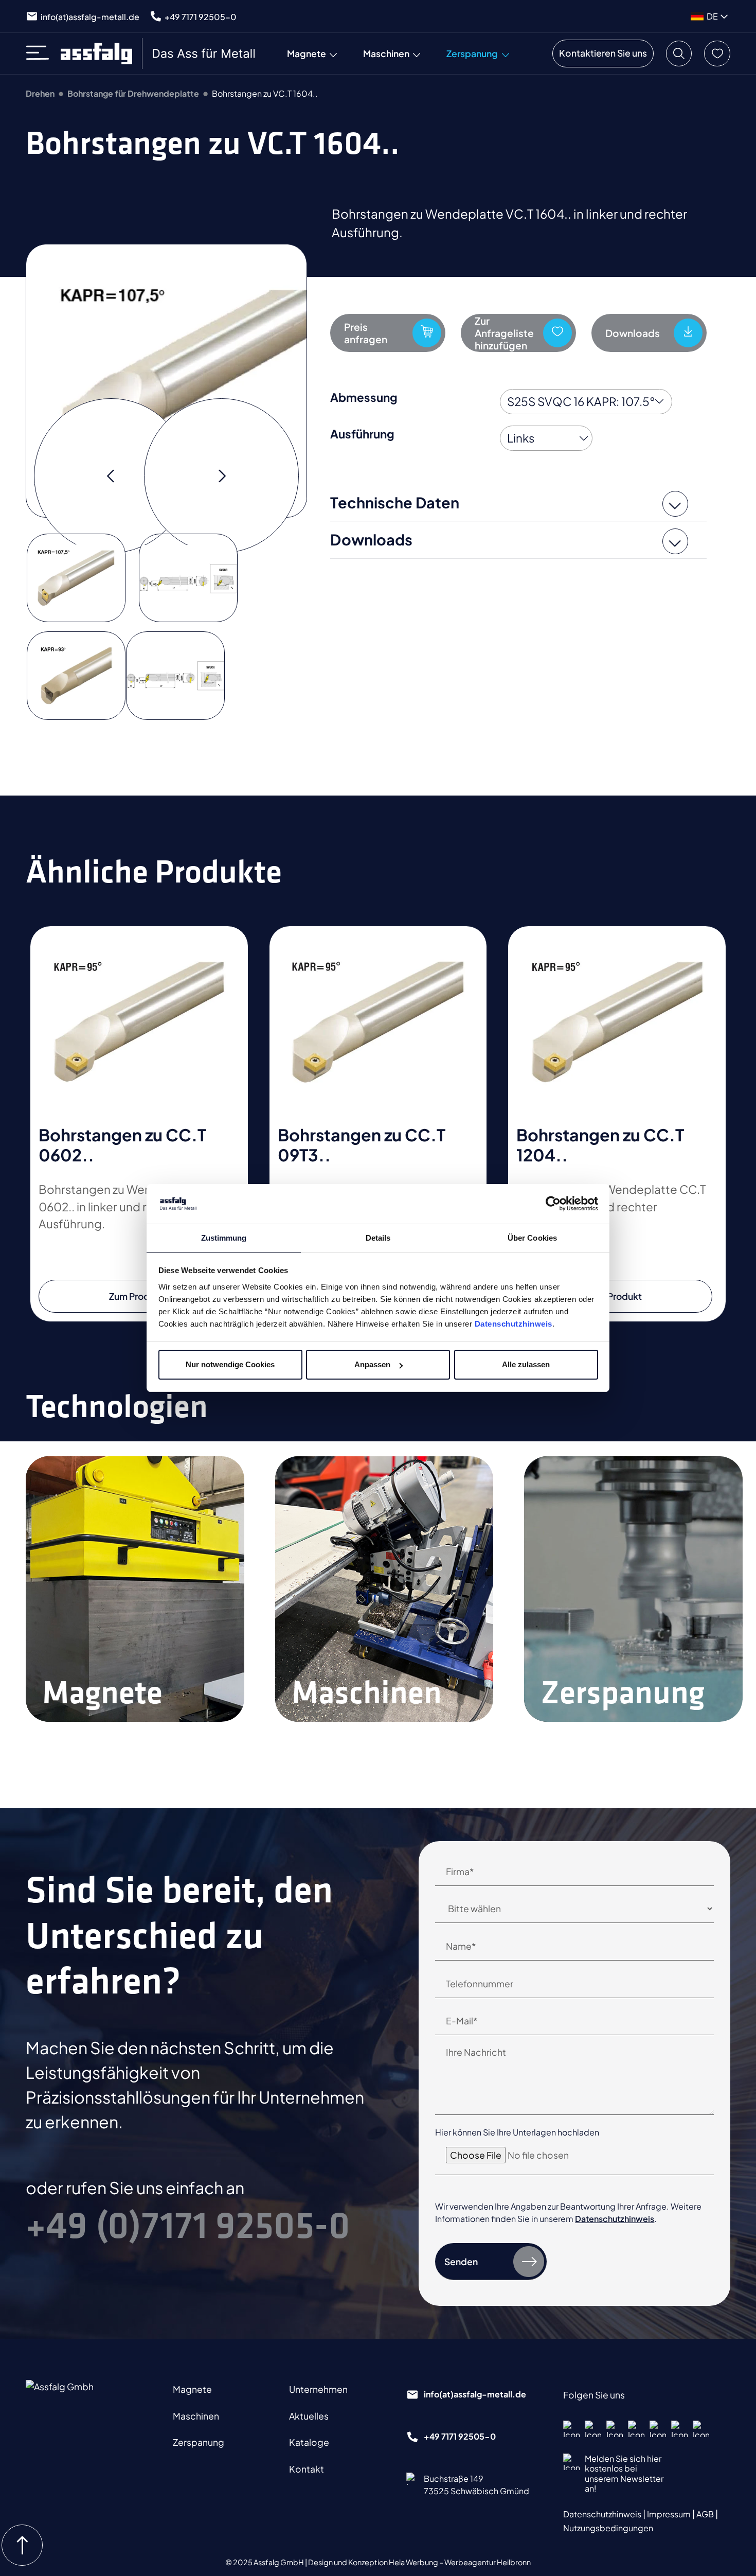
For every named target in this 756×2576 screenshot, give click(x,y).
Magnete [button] (307, 54)
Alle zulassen (526, 1364)
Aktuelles (309, 2416)
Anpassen (372, 1364)
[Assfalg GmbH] (159, 54)
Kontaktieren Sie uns (603, 53)
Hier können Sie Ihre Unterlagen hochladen (517, 2132)
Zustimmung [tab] (224, 1238)
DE (712, 16)
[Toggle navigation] (41, 54)
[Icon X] (658, 2429)
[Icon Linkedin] (615, 2429)
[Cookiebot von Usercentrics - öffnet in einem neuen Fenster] (553, 1204)
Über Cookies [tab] (532, 1238)
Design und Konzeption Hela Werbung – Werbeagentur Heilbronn (419, 2562)
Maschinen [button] (386, 54)
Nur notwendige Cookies (230, 1364)
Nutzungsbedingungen (608, 2528)
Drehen (40, 93)
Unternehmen (318, 2389)
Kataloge (309, 2442)
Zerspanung (199, 2442)
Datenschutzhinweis (514, 1324)
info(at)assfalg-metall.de (90, 17)
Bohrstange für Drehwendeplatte (133, 93)
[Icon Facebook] (571, 2429)
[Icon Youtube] (701, 2429)
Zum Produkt (136, 1296)
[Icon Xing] (679, 2429)
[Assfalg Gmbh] (80, 2400)
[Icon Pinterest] (636, 2429)
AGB (706, 2514)
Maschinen (196, 2416)
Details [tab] (378, 1238)
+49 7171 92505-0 (201, 17)
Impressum (670, 2514)
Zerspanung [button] (472, 54)
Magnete (192, 2389)
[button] (679, 54)
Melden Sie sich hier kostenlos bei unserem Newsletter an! (624, 2473)
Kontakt (307, 2469)
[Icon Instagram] (593, 2429)
